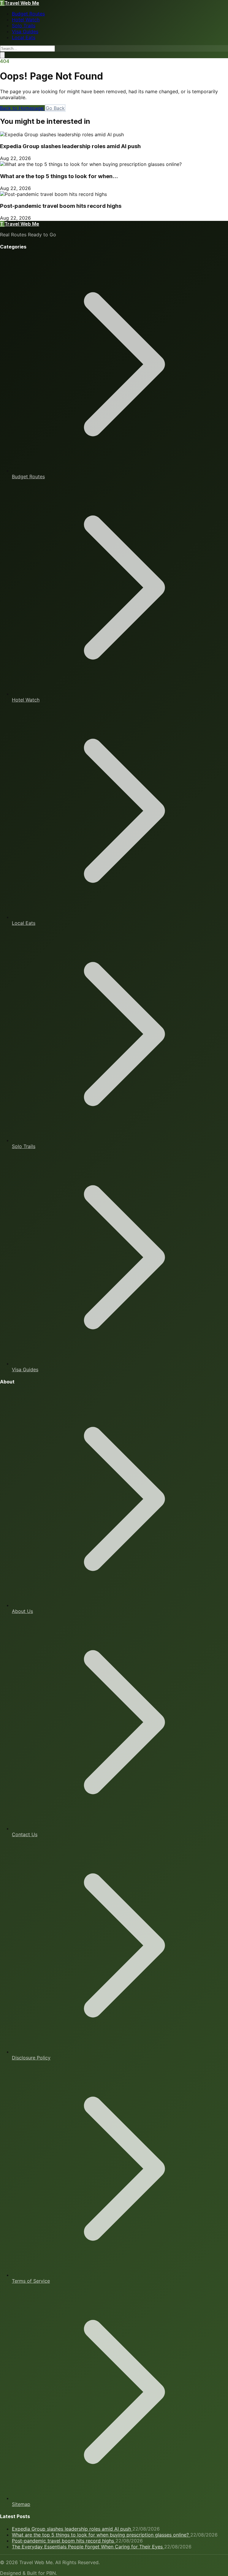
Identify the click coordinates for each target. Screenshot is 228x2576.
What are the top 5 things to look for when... (59, 176)
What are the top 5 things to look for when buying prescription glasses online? (101, 2535)
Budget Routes (28, 14)
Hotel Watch (26, 20)
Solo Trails (24, 26)
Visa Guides (25, 31)
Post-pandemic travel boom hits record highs (61, 206)
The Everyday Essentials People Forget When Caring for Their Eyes (88, 2547)
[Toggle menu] (2, 55)
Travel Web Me (20, 3)
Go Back (55, 108)
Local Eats (24, 37)
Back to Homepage (22, 108)
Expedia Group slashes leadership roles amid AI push (70, 146)
